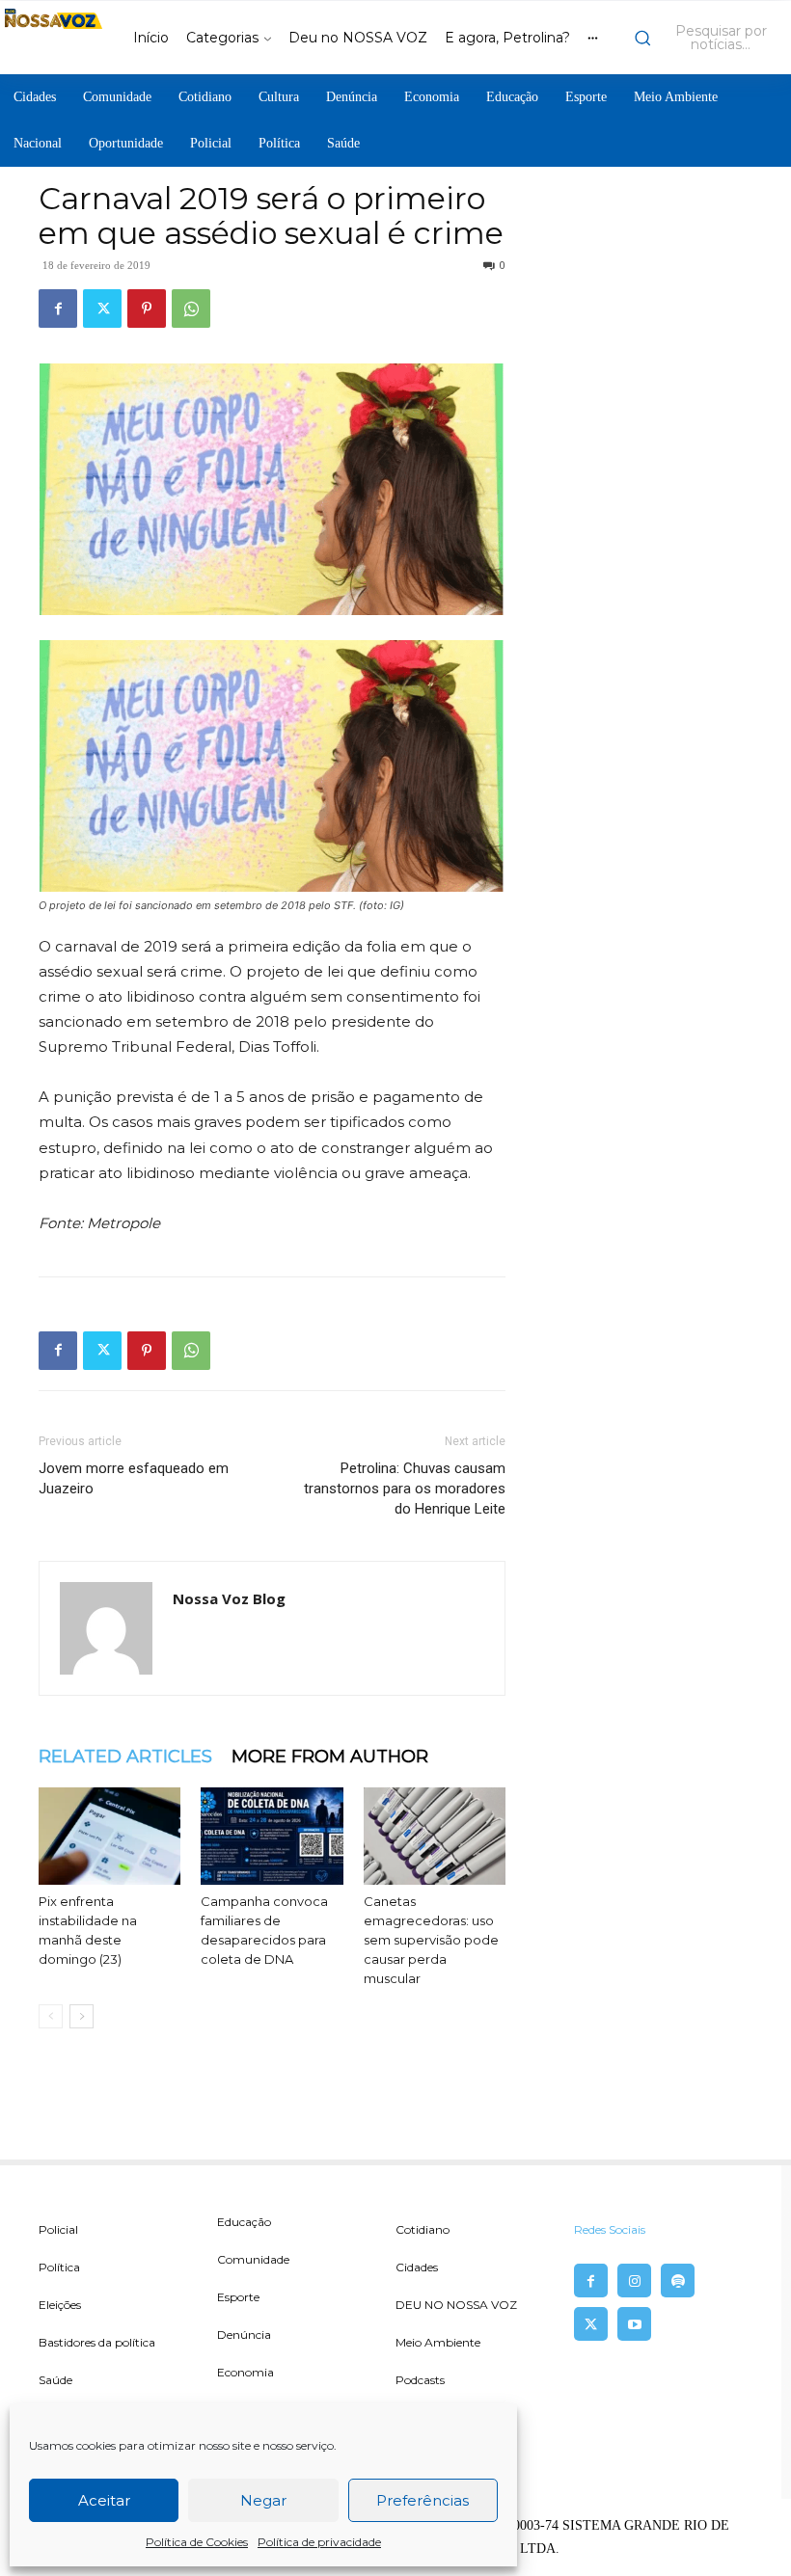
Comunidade (253, 2259)
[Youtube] (634, 2324)
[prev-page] (51, 2016)
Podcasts (420, 2380)
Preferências (423, 2500)
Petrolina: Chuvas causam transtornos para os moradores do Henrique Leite (405, 1489)
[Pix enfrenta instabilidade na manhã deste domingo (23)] (109, 1836)
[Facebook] (58, 309)
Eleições (60, 2305)
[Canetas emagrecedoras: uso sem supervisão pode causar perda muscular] (435, 1836)
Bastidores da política (97, 2342)
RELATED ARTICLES (125, 1757)
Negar (263, 2500)
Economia (245, 2372)
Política (59, 2267)
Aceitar (104, 2500)
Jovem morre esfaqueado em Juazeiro (134, 1478)
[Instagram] (634, 2281)
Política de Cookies (197, 2542)
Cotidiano (423, 2229)
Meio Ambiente (438, 2342)
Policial (58, 2229)
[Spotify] (678, 2281)
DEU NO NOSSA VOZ (456, 2305)
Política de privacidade (319, 2542)
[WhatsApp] (191, 309)
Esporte (238, 2297)
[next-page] (82, 2016)
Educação (244, 2222)
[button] (708, 38)
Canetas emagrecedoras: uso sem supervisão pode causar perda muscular (431, 1940)
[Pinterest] (147, 309)
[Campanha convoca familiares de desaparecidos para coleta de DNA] (272, 1836)
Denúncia (244, 2334)
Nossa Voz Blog (229, 1598)
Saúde (55, 2380)
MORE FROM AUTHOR (330, 1757)
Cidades (417, 2267)
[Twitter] (102, 309)
